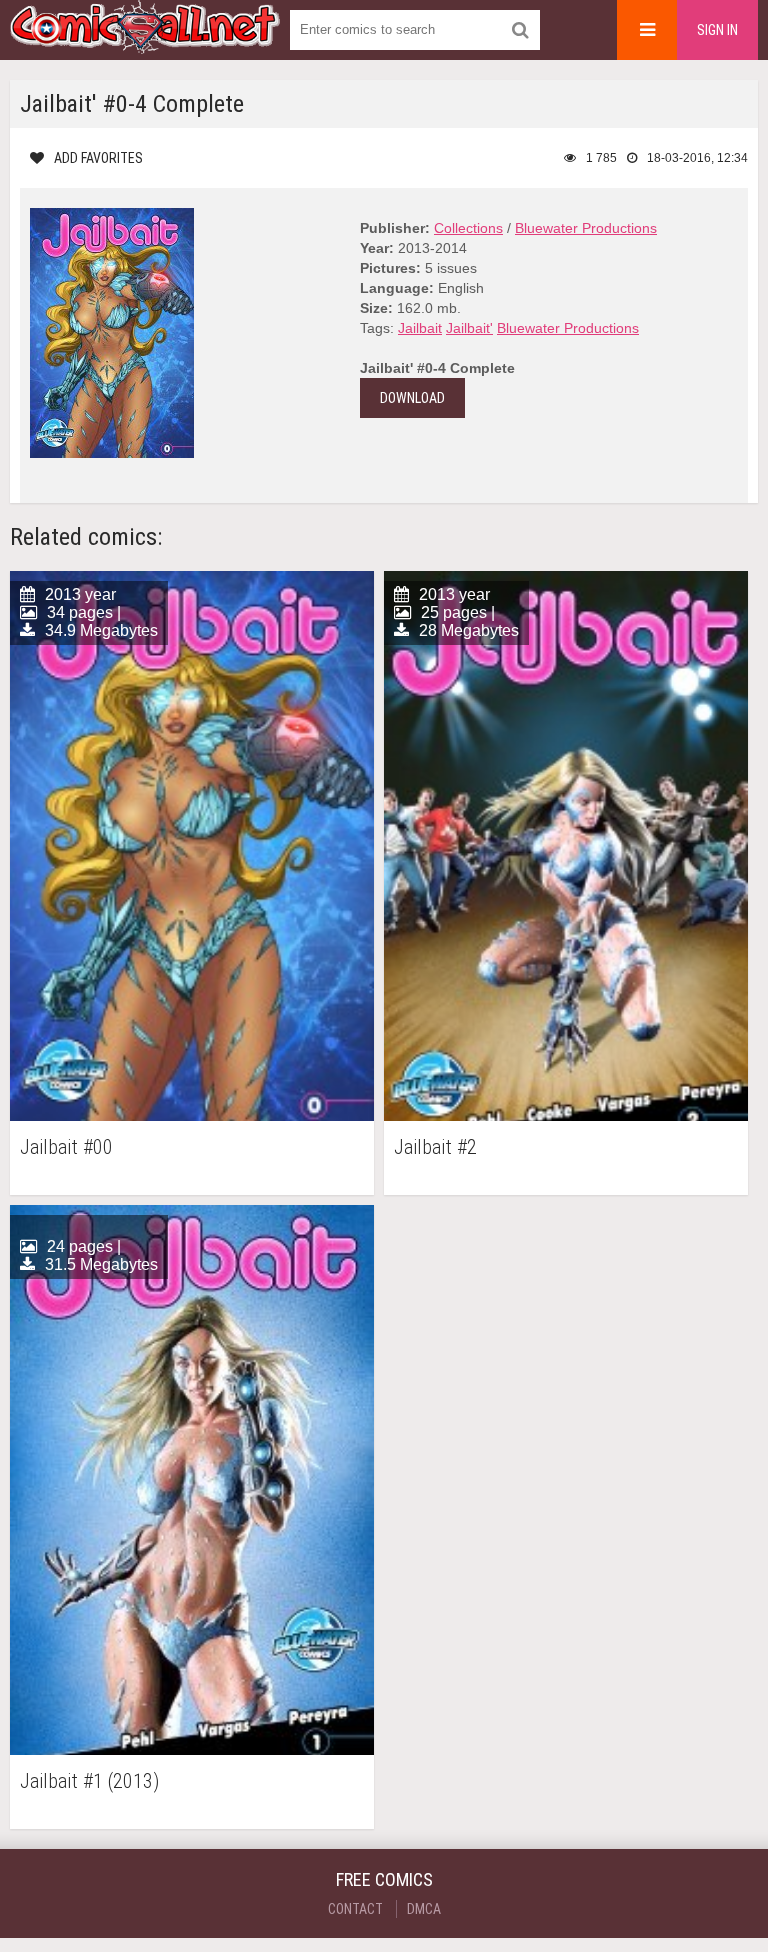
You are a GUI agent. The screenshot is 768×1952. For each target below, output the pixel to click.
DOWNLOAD (412, 398)
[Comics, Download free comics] (145, 40)
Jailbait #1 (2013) (89, 1781)
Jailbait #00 (66, 1147)
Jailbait (420, 328)
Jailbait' (469, 328)
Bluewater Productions (586, 228)
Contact (355, 1909)
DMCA (424, 1909)
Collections (468, 228)
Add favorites (98, 158)
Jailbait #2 (435, 1147)
